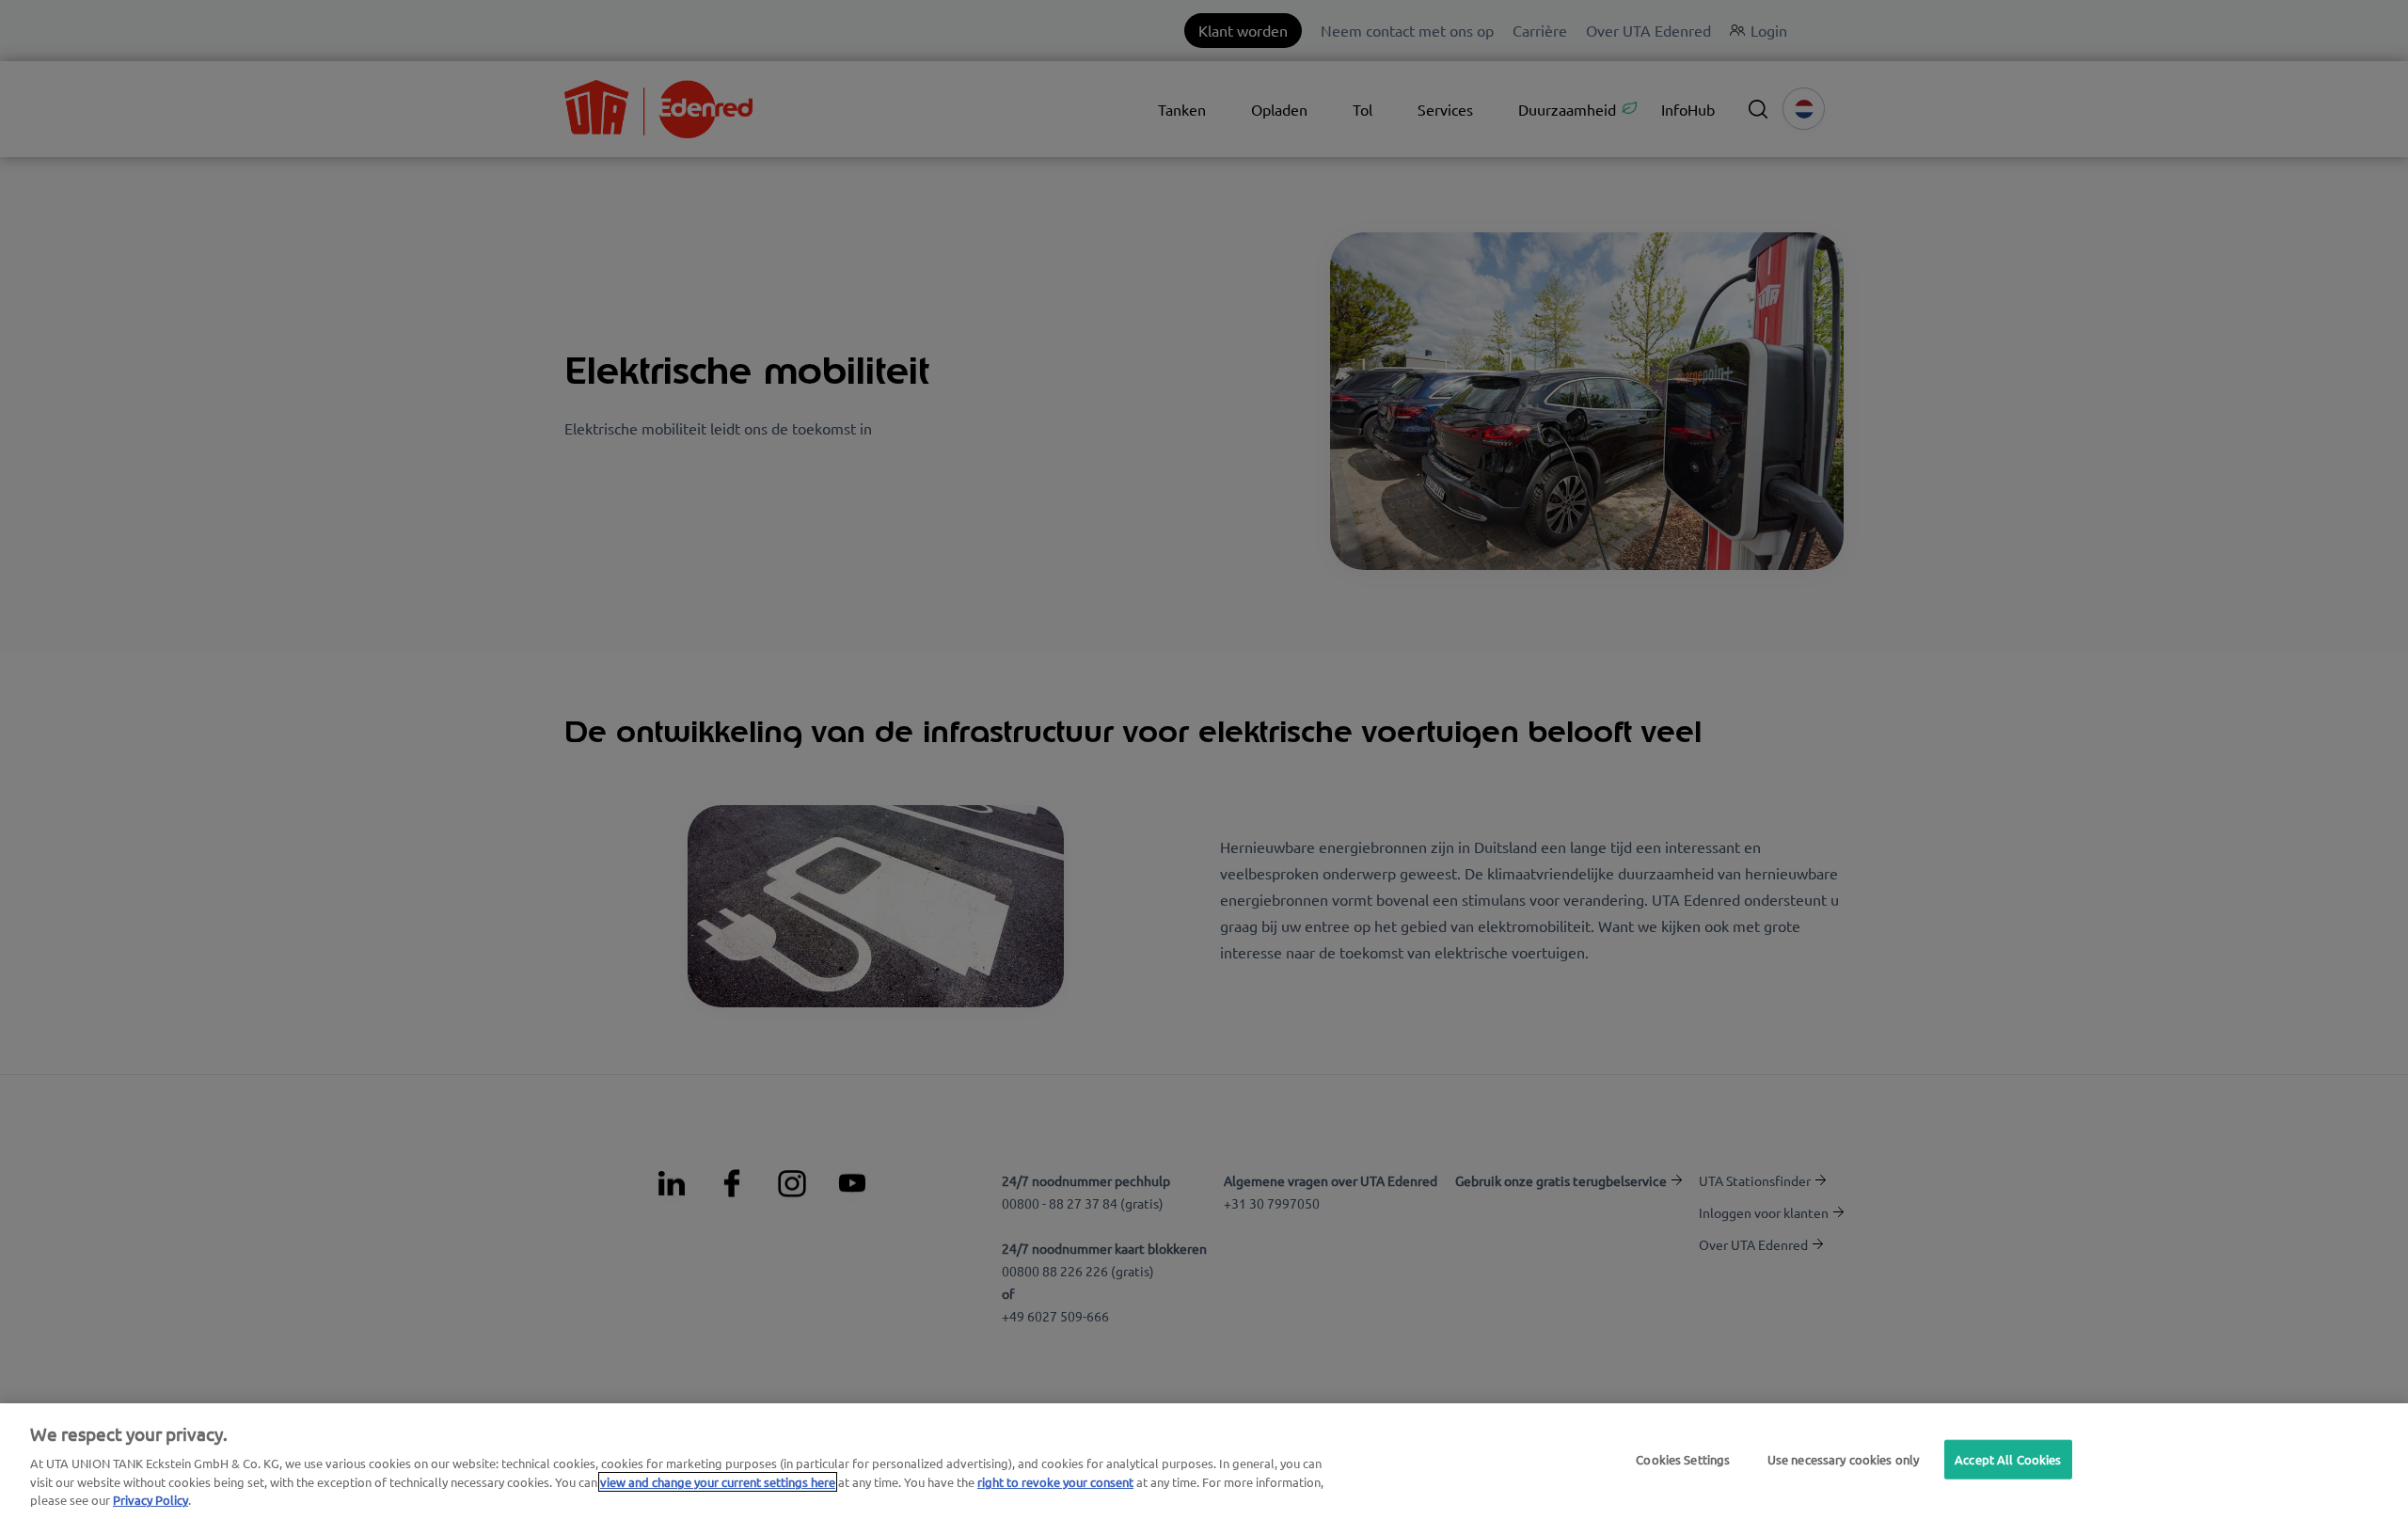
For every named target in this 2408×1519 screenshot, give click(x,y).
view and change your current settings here (718, 1482)
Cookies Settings (1683, 1459)
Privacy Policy (150, 1500)
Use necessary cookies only (1843, 1459)
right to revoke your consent (1055, 1482)
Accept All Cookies (2008, 1459)
